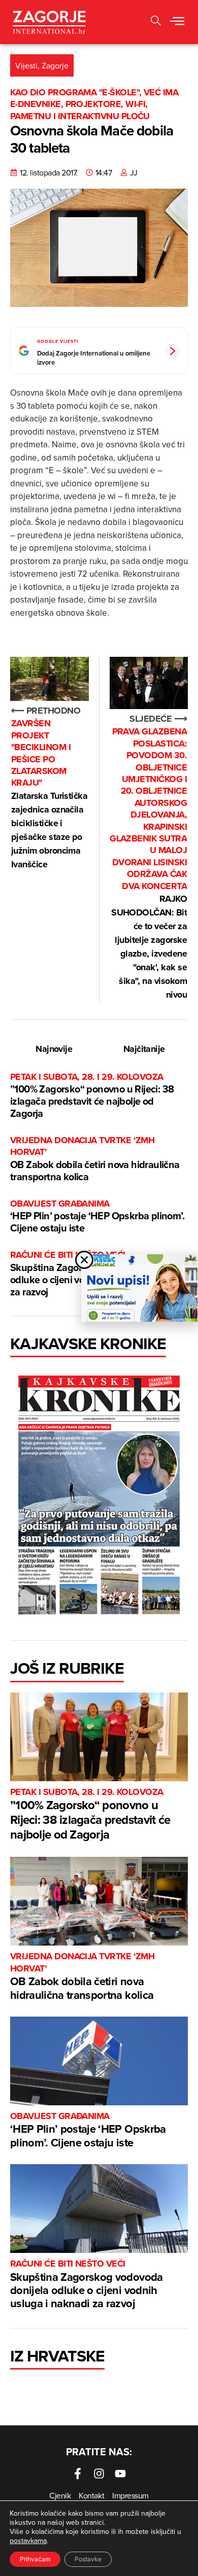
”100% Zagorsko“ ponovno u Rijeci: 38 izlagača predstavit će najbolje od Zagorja (92, 1096)
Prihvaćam (35, 2559)
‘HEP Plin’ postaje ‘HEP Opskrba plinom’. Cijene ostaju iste (97, 1216)
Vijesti (26, 65)
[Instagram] (99, 2474)
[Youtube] (120, 2474)
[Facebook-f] (78, 2474)
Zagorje (55, 65)
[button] (177, 22)
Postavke (88, 2559)
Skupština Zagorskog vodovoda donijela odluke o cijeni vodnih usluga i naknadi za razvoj (87, 2285)
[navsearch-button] (156, 22)
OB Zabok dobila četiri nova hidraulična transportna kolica (95, 1159)
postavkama (28, 2540)
